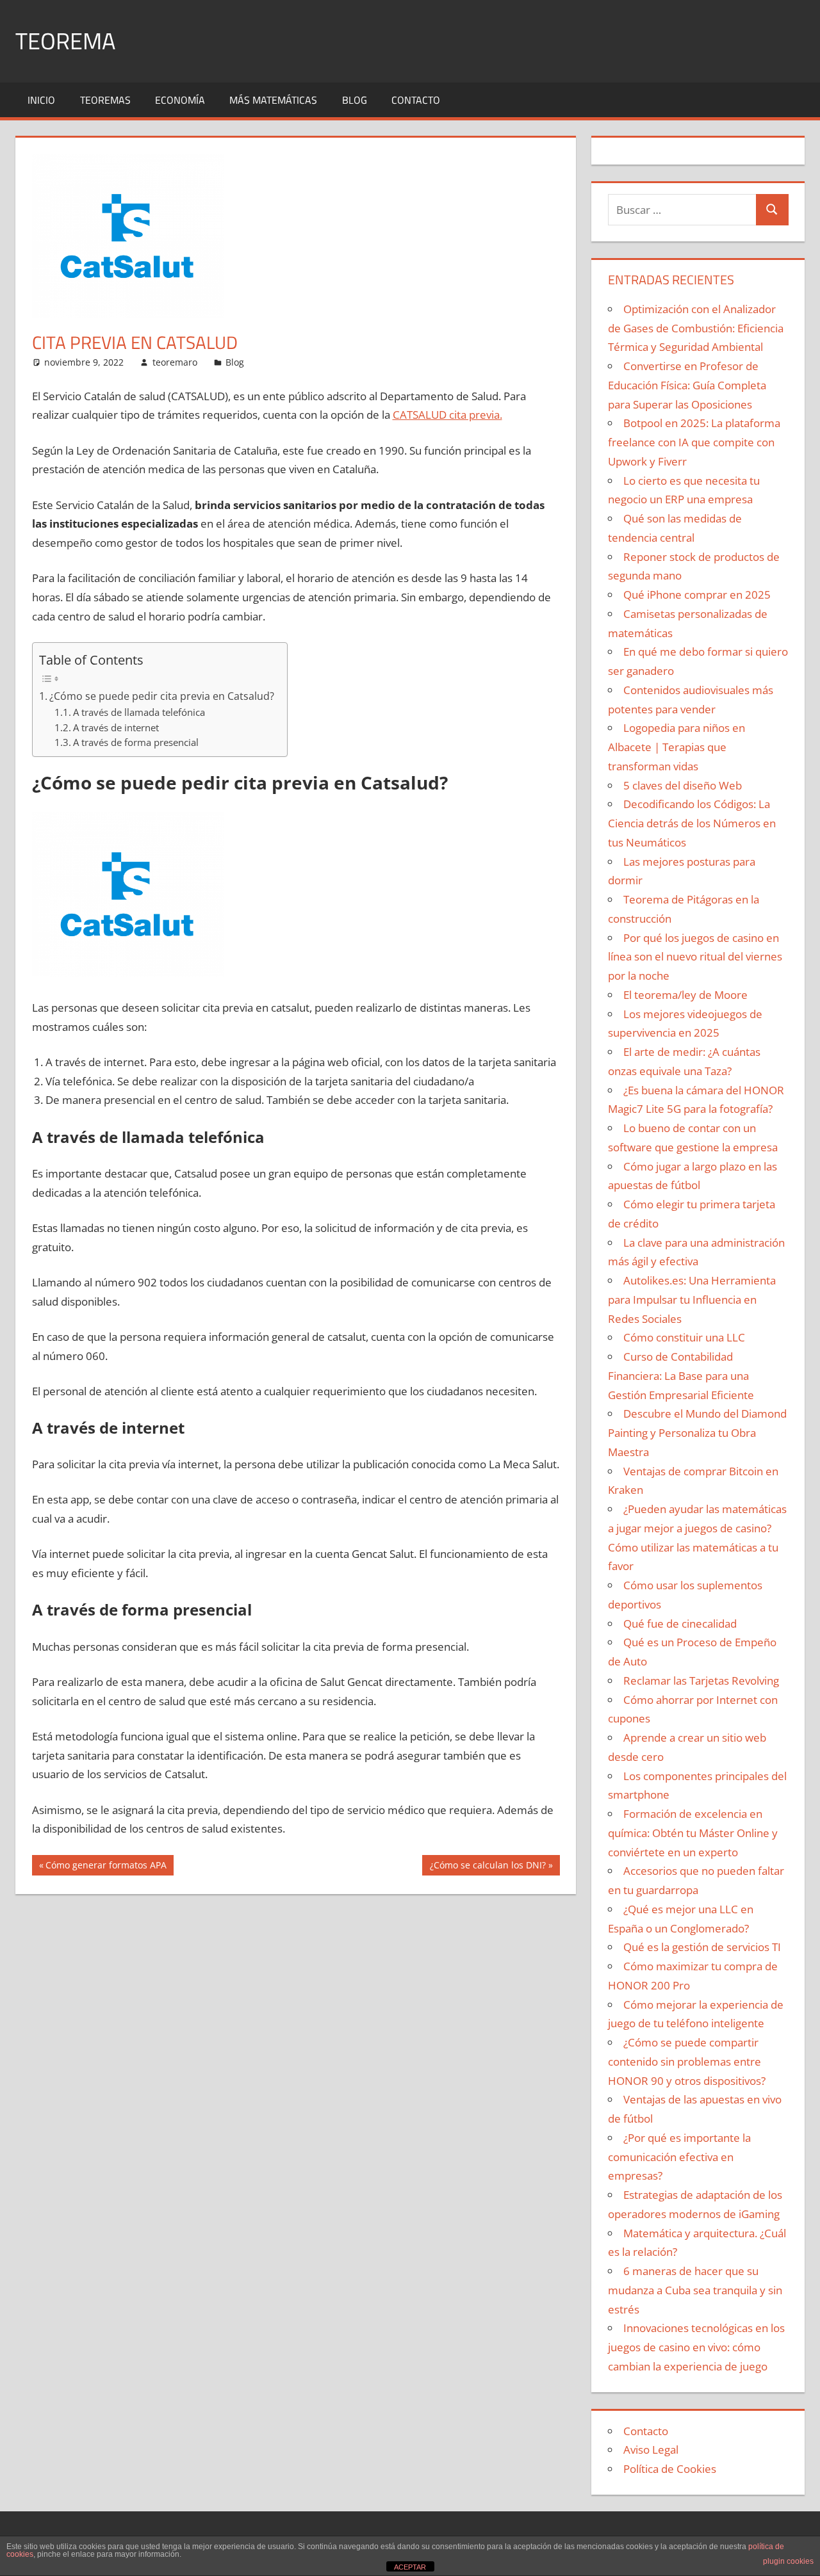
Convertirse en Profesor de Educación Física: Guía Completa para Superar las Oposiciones (687, 385)
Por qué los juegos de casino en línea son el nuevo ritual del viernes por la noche (695, 957)
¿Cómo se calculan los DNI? (488, 1867)
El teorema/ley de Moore (685, 995)
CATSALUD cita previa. (447, 415)
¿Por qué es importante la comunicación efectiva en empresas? (679, 2157)
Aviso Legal (651, 2450)
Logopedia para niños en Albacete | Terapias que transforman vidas (676, 747)
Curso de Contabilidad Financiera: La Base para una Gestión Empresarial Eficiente (681, 1376)
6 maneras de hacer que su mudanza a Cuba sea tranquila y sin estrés (695, 2290)
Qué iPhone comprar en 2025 (697, 595)
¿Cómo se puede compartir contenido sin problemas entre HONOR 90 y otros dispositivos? (687, 2062)
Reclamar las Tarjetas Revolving (701, 1681)
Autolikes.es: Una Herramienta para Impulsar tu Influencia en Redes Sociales (692, 1300)
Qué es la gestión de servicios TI (702, 1947)
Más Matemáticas (273, 100)
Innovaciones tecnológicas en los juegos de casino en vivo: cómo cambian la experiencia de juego (696, 2347)
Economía (180, 100)
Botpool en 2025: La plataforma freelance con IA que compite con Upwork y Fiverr (694, 442)
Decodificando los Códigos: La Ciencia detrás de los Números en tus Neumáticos (692, 823)
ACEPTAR (410, 2567)
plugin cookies (788, 2561)
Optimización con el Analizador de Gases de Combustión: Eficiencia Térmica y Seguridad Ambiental (696, 328)
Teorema (65, 41)
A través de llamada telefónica (139, 712)
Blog (355, 100)
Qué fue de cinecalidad (680, 1624)
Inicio (41, 100)
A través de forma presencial (136, 742)
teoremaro (175, 362)
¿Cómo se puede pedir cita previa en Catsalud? (162, 696)
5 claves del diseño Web (683, 785)
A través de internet (116, 727)
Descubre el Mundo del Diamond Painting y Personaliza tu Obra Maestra (697, 1433)
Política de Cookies (670, 2469)
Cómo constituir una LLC (684, 1337)
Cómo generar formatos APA (106, 1867)
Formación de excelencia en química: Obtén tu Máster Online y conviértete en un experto (693, 1833)
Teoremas (105, 100)
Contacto (416, 100)
